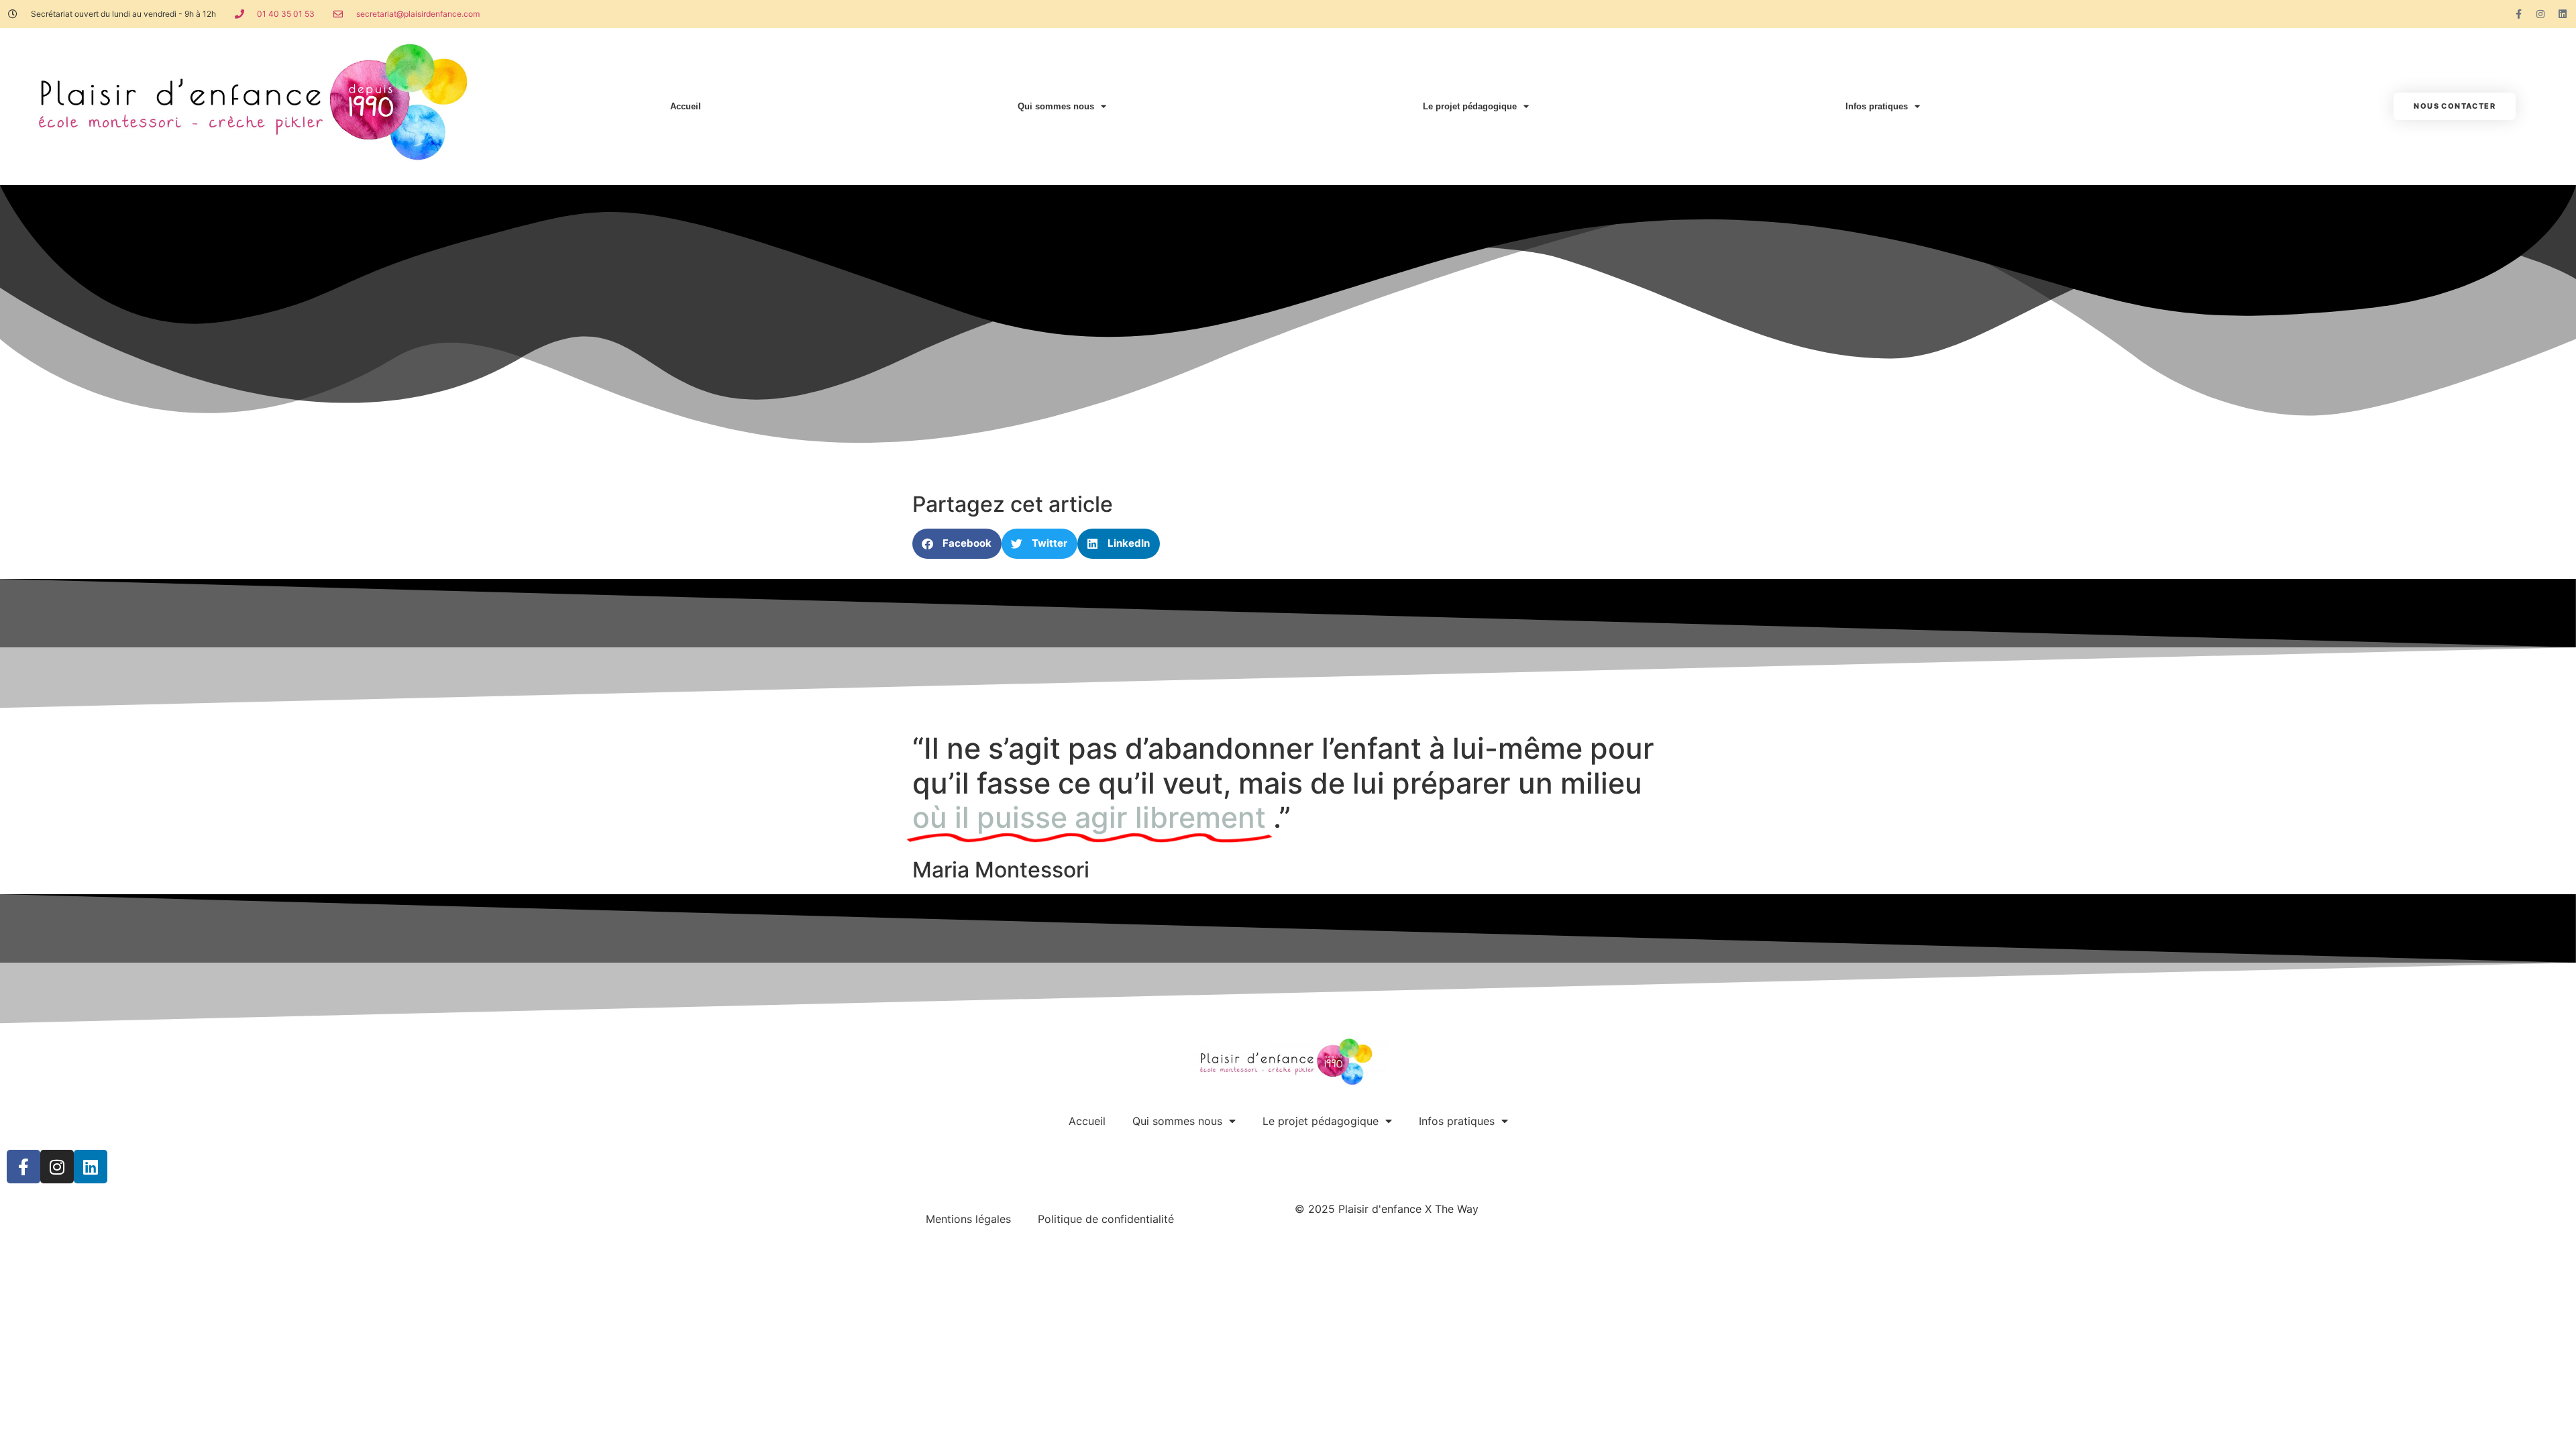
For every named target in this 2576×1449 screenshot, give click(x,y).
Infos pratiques (1877, 106)
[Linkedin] (2563, 14)
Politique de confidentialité (1106, 1219)
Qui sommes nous (1056, 106)
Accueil (686, 106)
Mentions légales (968, 1219)
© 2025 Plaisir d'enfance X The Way (1387, 1209)
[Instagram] (2540, 14)
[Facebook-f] (2518, 14)
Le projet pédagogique (1470, 106)
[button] (957, 544)
